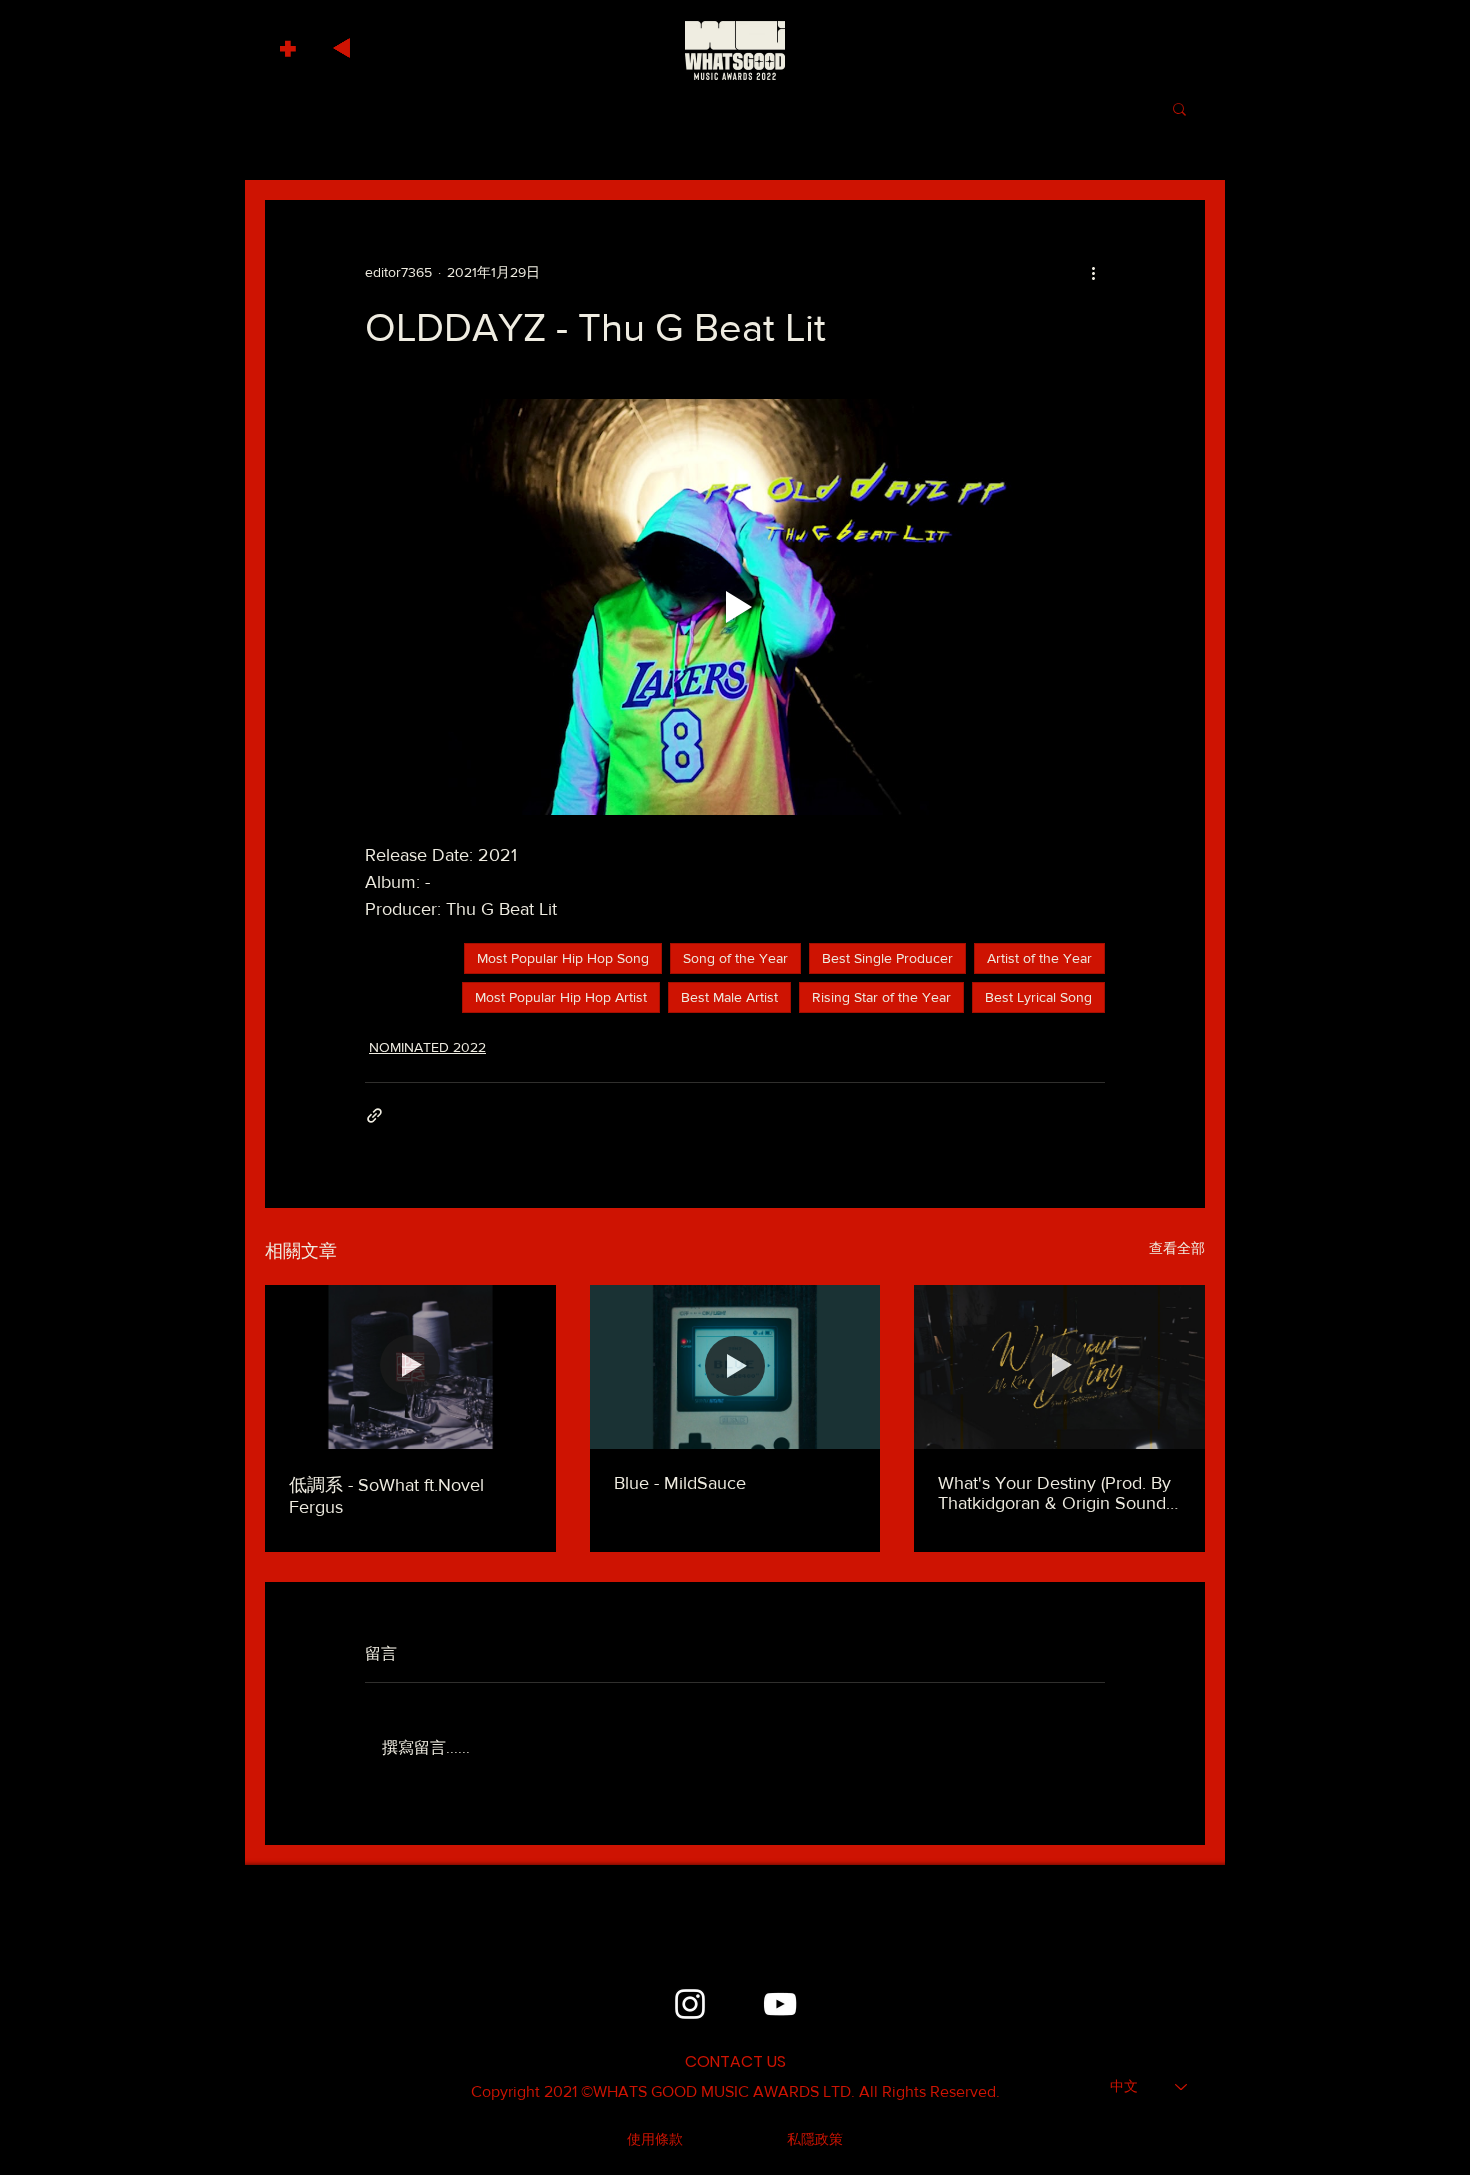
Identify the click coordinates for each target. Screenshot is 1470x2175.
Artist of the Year (1039, 958)
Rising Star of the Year (881, 997)
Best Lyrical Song (1038, 997)
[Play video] (735, 607)
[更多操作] (1093, 272)
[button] (290, 43)
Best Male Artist (729, 997)
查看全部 (1177, 1248)
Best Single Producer (887, 958)
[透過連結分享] (374, 1115)
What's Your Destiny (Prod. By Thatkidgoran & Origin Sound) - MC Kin (1059, 1493)
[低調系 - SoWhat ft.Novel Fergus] (410, 1366)
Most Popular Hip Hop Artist (561, 997)
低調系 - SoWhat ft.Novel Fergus (386, 1496)
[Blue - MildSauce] (735, 1367)
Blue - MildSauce (680, 1483)
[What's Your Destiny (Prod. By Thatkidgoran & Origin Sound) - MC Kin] (1059, 1366)
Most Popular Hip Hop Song (563, 958)
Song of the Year (735, 958)
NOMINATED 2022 (427, 1047)
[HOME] (735, 50)
